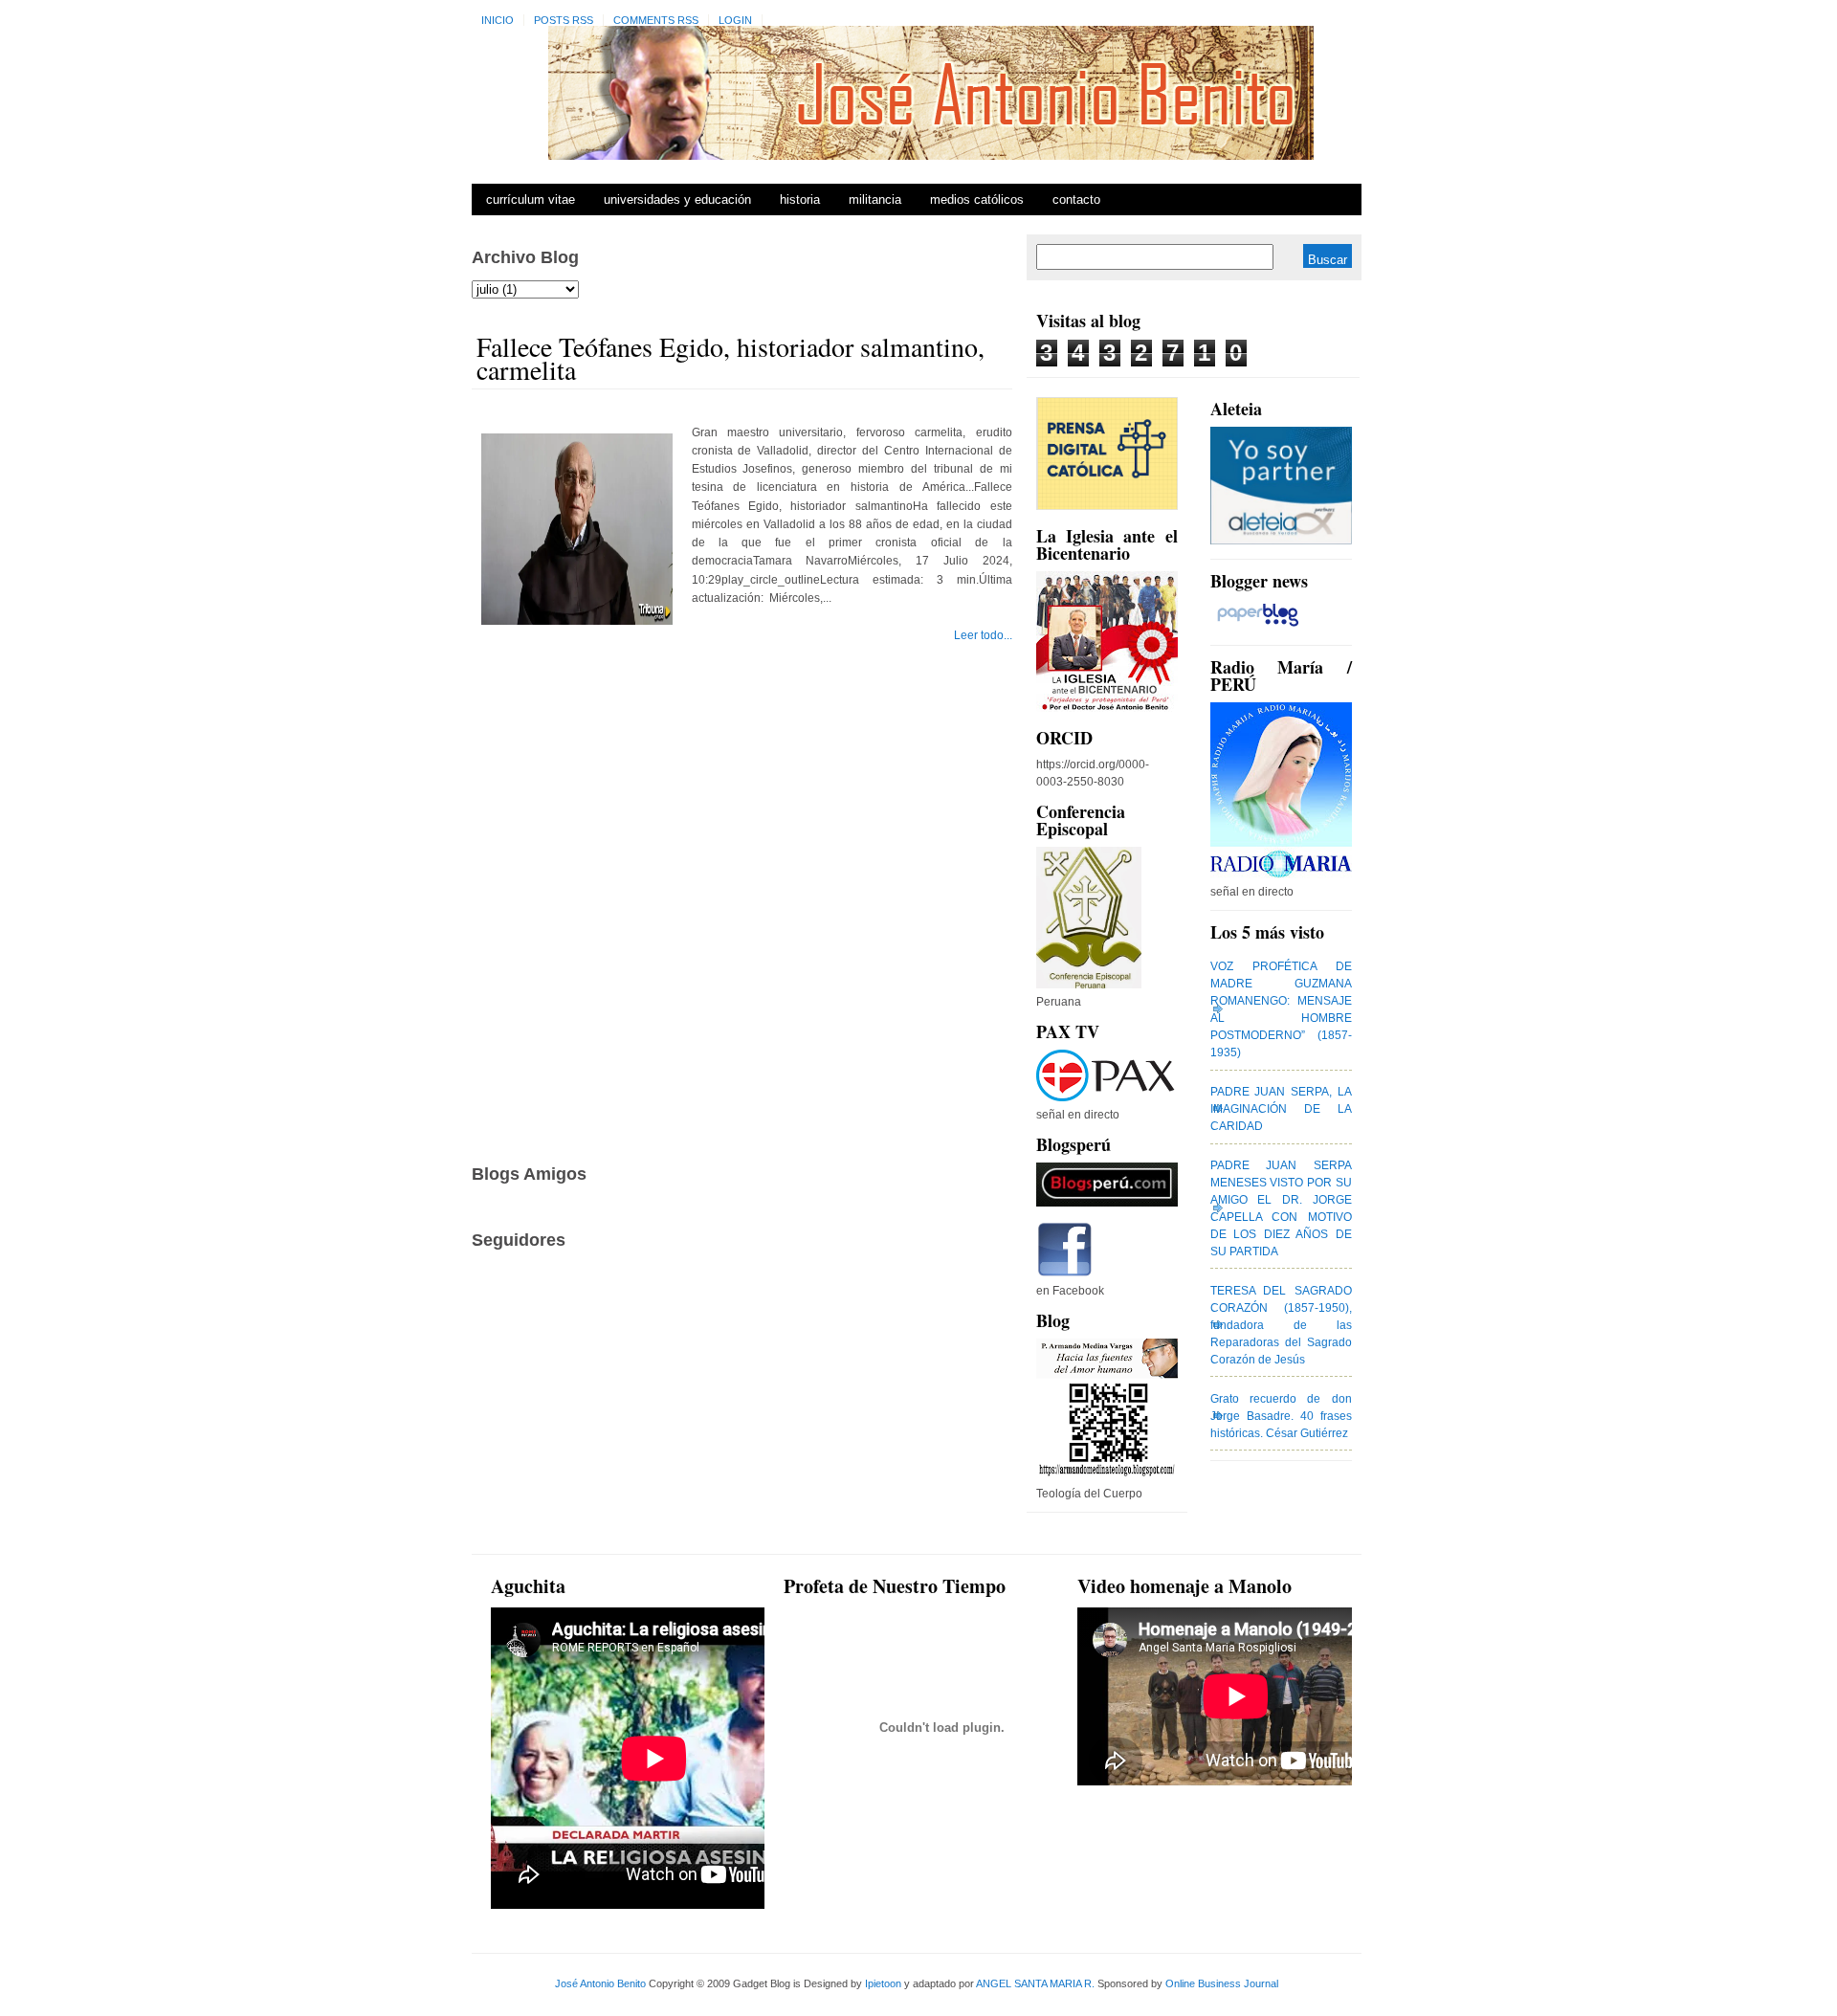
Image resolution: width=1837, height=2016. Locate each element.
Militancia (875, 199)
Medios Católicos (977, 199)
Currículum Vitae (531, 199)
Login (735, 20)
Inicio (498, 20)
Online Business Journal (1222, 1983)
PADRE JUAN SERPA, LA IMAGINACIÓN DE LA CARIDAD (1281, 1109)
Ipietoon (883, 1983)
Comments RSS (656, 20)
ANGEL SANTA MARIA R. (1035, 1983)
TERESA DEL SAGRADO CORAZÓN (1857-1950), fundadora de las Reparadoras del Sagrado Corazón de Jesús (1281, 1325)
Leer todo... (983, 635)
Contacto (1076, 199)
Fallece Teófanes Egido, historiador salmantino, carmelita (730, 358)
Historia (800, 199)
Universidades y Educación (677, 199)
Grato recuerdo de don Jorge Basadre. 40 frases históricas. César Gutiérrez (1281, 1416)
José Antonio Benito (600, 1983)
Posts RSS (564, 20)
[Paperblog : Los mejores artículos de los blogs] (1258, 627)
